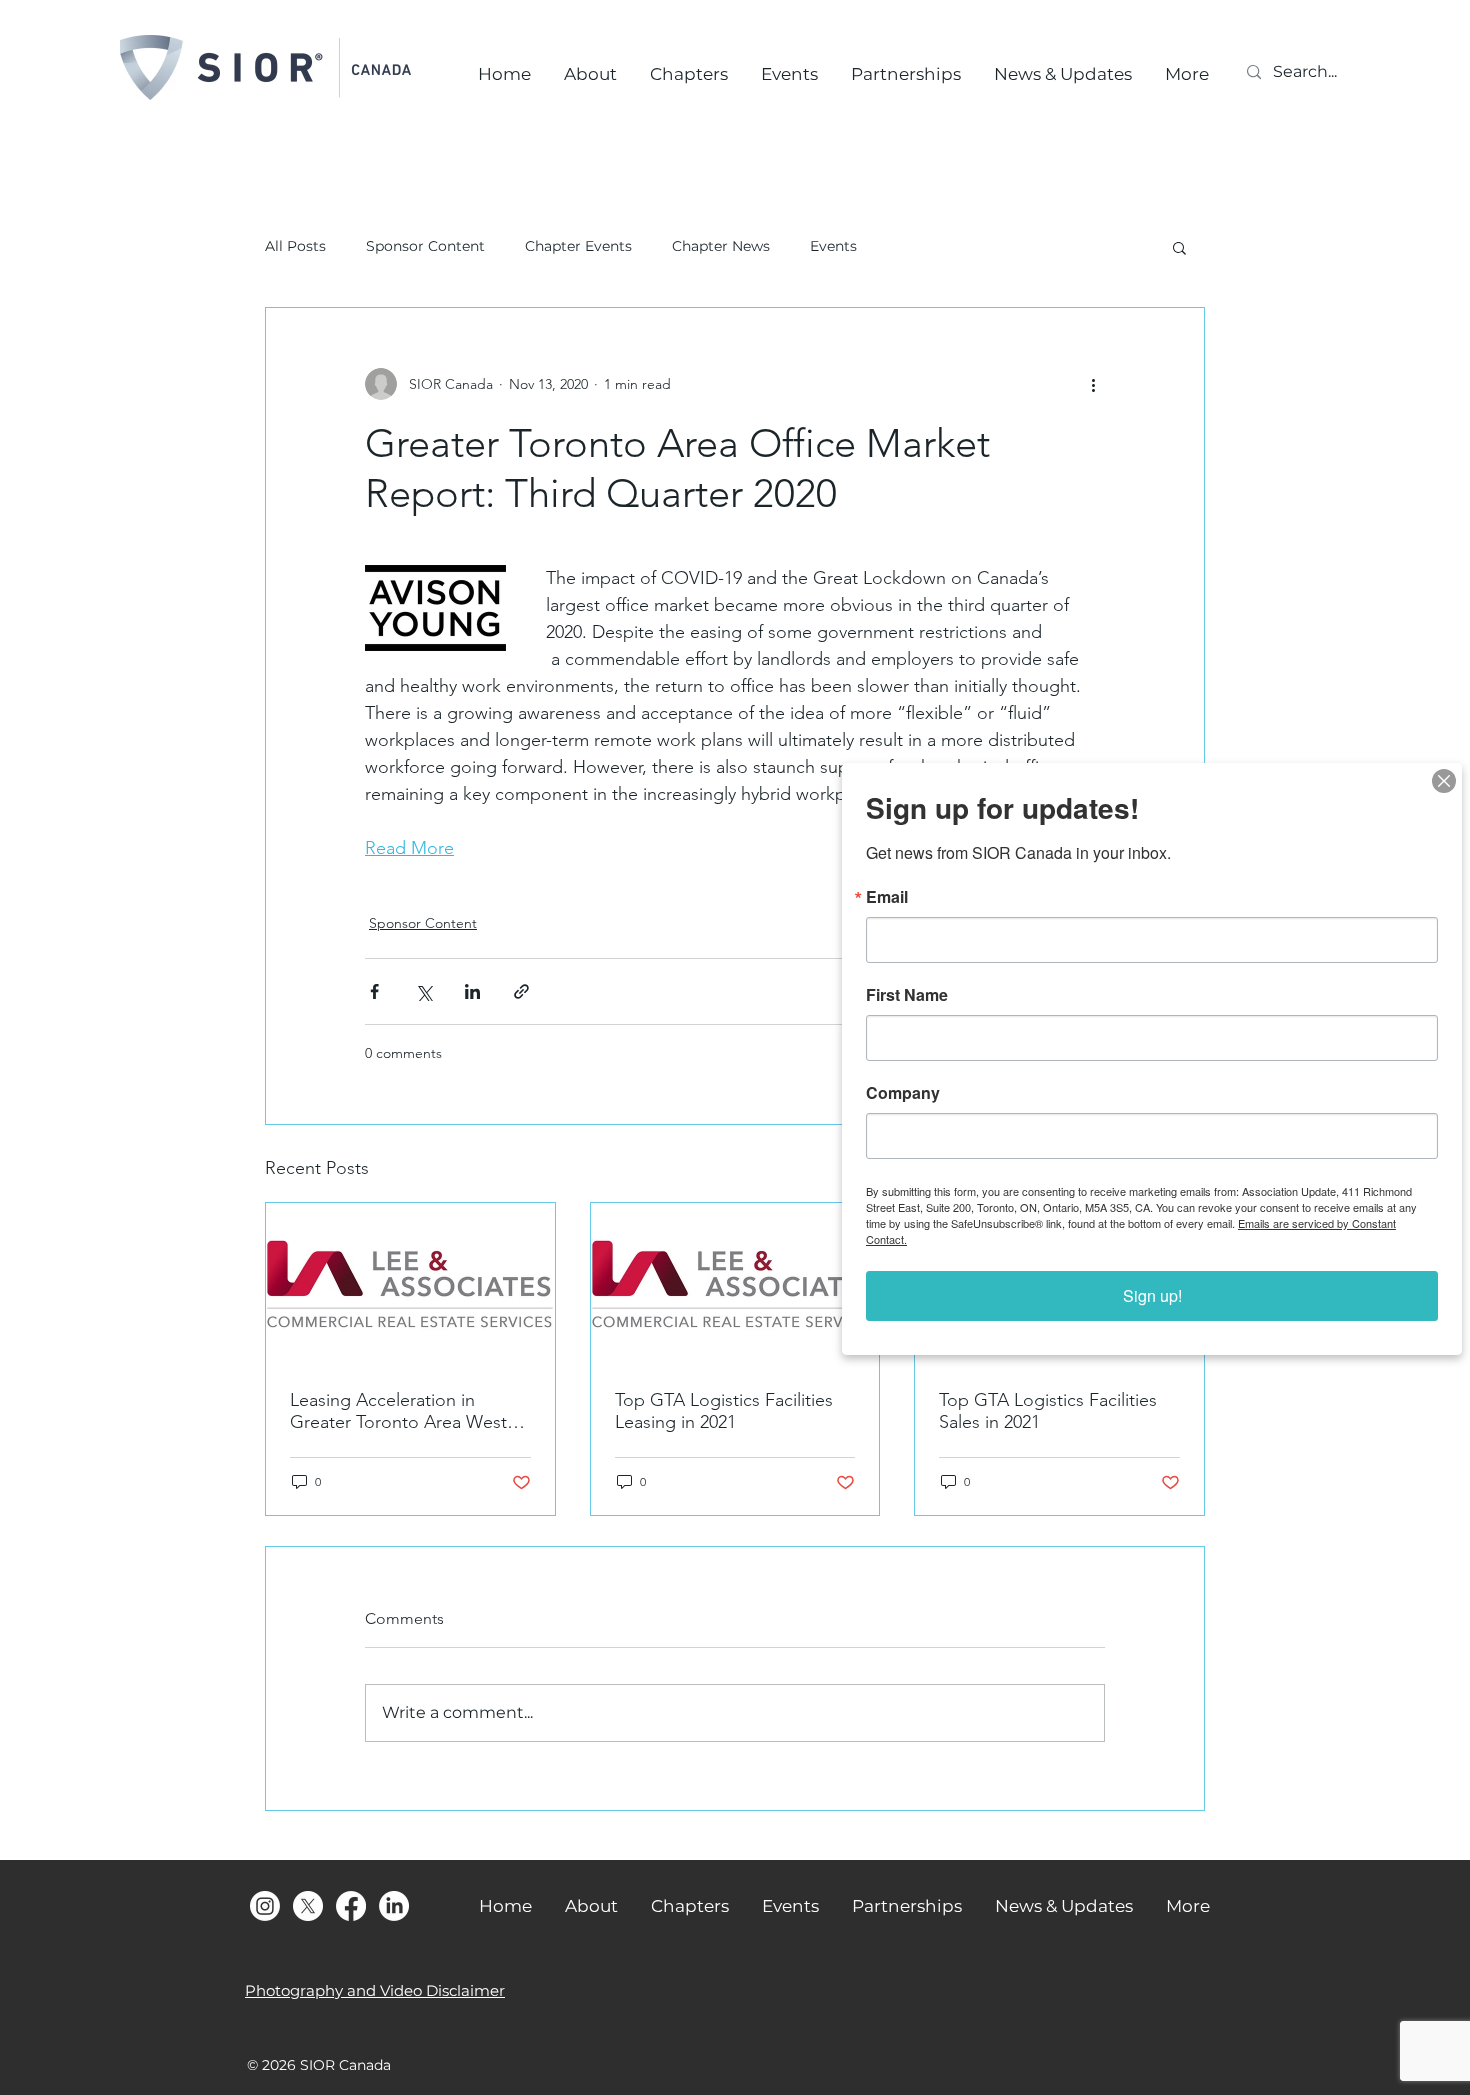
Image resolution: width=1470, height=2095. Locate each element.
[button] (1179, 247)
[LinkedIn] (394, 1906)
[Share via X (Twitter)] (423, 991)
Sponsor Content (425, 246)
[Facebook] (351, 1906)
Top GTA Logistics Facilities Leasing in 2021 (724, 1411)
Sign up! (1152, 1295)
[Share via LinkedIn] (472, 991)
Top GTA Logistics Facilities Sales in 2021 (1048, 1411)
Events (833, 246)
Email (887, 897)
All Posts (295, 246)
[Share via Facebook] (374, 991)
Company (903, 1093)
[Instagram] (265, 1906)
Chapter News (721, 246)
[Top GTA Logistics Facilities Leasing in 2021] (735, 1284)
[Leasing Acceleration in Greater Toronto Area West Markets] (410, 1284)
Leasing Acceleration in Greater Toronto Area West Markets (398, 1411)
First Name (907, 995)
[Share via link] (521, 991)
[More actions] (1093, 384)
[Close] (1444, 781)
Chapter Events (578, 246)
